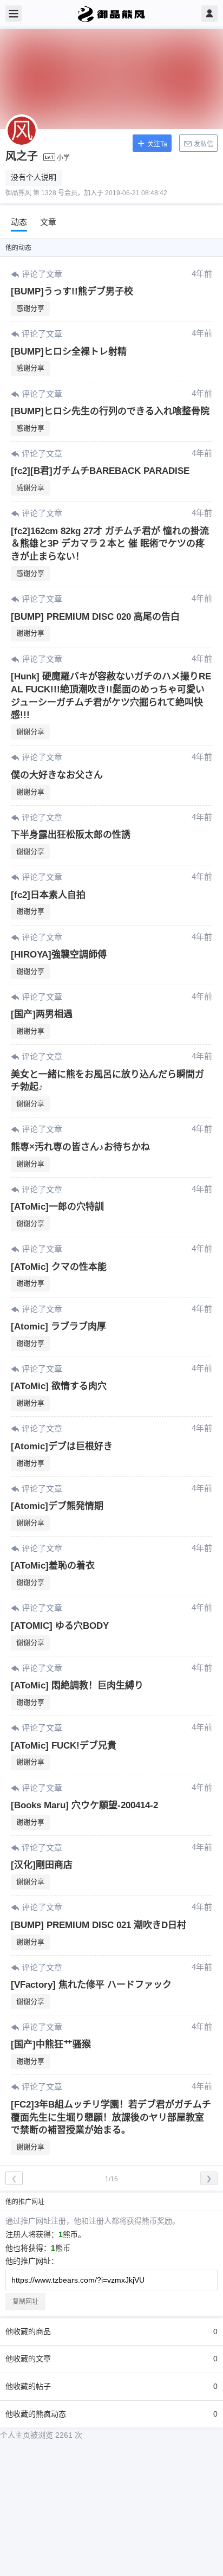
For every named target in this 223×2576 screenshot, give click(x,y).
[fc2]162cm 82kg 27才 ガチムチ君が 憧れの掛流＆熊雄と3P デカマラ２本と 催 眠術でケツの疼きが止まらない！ (110, 544)
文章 (48, 222)
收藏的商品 (111, 2331)
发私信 (203, 144)
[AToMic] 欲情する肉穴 (59, 1386)
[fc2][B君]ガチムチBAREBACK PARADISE (100, 471)
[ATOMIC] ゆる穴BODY (60, 1626)
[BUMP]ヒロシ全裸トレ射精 (69, 352)
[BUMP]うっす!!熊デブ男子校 (72, 291)
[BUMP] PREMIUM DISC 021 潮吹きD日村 (99, 1925)
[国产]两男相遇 (42, 1014)
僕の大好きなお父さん (57, 775)
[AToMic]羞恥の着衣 (53, 1566)
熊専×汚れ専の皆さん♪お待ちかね (80, 1147)
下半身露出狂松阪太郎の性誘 (71, 835)
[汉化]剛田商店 (42, 1865)
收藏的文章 (111, 2359)
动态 (19, 222)
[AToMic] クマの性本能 (59, 1267)
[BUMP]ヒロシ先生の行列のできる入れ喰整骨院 (110, 411)
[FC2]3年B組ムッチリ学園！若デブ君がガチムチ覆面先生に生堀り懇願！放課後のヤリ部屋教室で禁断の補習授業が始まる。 (111, 2118)
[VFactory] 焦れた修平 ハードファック (91, 1985)
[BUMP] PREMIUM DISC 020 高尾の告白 (95, 617)
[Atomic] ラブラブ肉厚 (58, 1326)
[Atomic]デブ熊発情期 (57, 1506)
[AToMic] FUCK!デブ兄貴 (64, 1746)
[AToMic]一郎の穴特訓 (57, 1207)
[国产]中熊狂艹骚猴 (51, 2044)
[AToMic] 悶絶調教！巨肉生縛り (77, 1685)
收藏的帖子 (111, 2386)
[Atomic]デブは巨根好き (62, 1446)
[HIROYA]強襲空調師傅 (59, 955)
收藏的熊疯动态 (111, 2414)
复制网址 (25, 2302)
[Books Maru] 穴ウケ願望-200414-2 (84, 1805)
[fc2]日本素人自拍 (48, 895)
